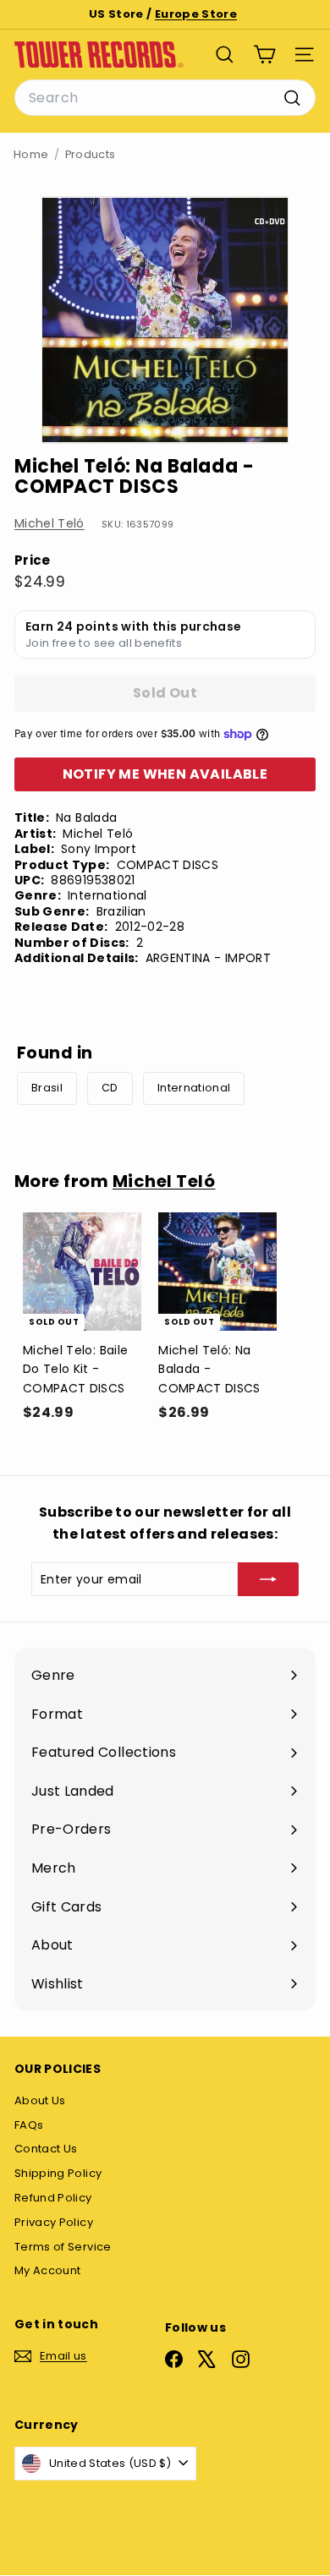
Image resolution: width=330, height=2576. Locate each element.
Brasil (47, 1088)
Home (31, 154)
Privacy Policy (54, 2222)
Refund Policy (53, 2198)
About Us (40, 2100)
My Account (48, 2270)
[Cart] (264, 55)
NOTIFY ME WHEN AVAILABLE (165, 774)
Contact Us (46, 2149)
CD (110, 1088)
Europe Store (196, 14)
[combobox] (165, 98)
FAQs (29, 2125)
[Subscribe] (268, 1579)
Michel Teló (49, 523)
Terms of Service (63, 2247)
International (194, 1088)
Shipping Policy (58, 2173)
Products (91, 154)
